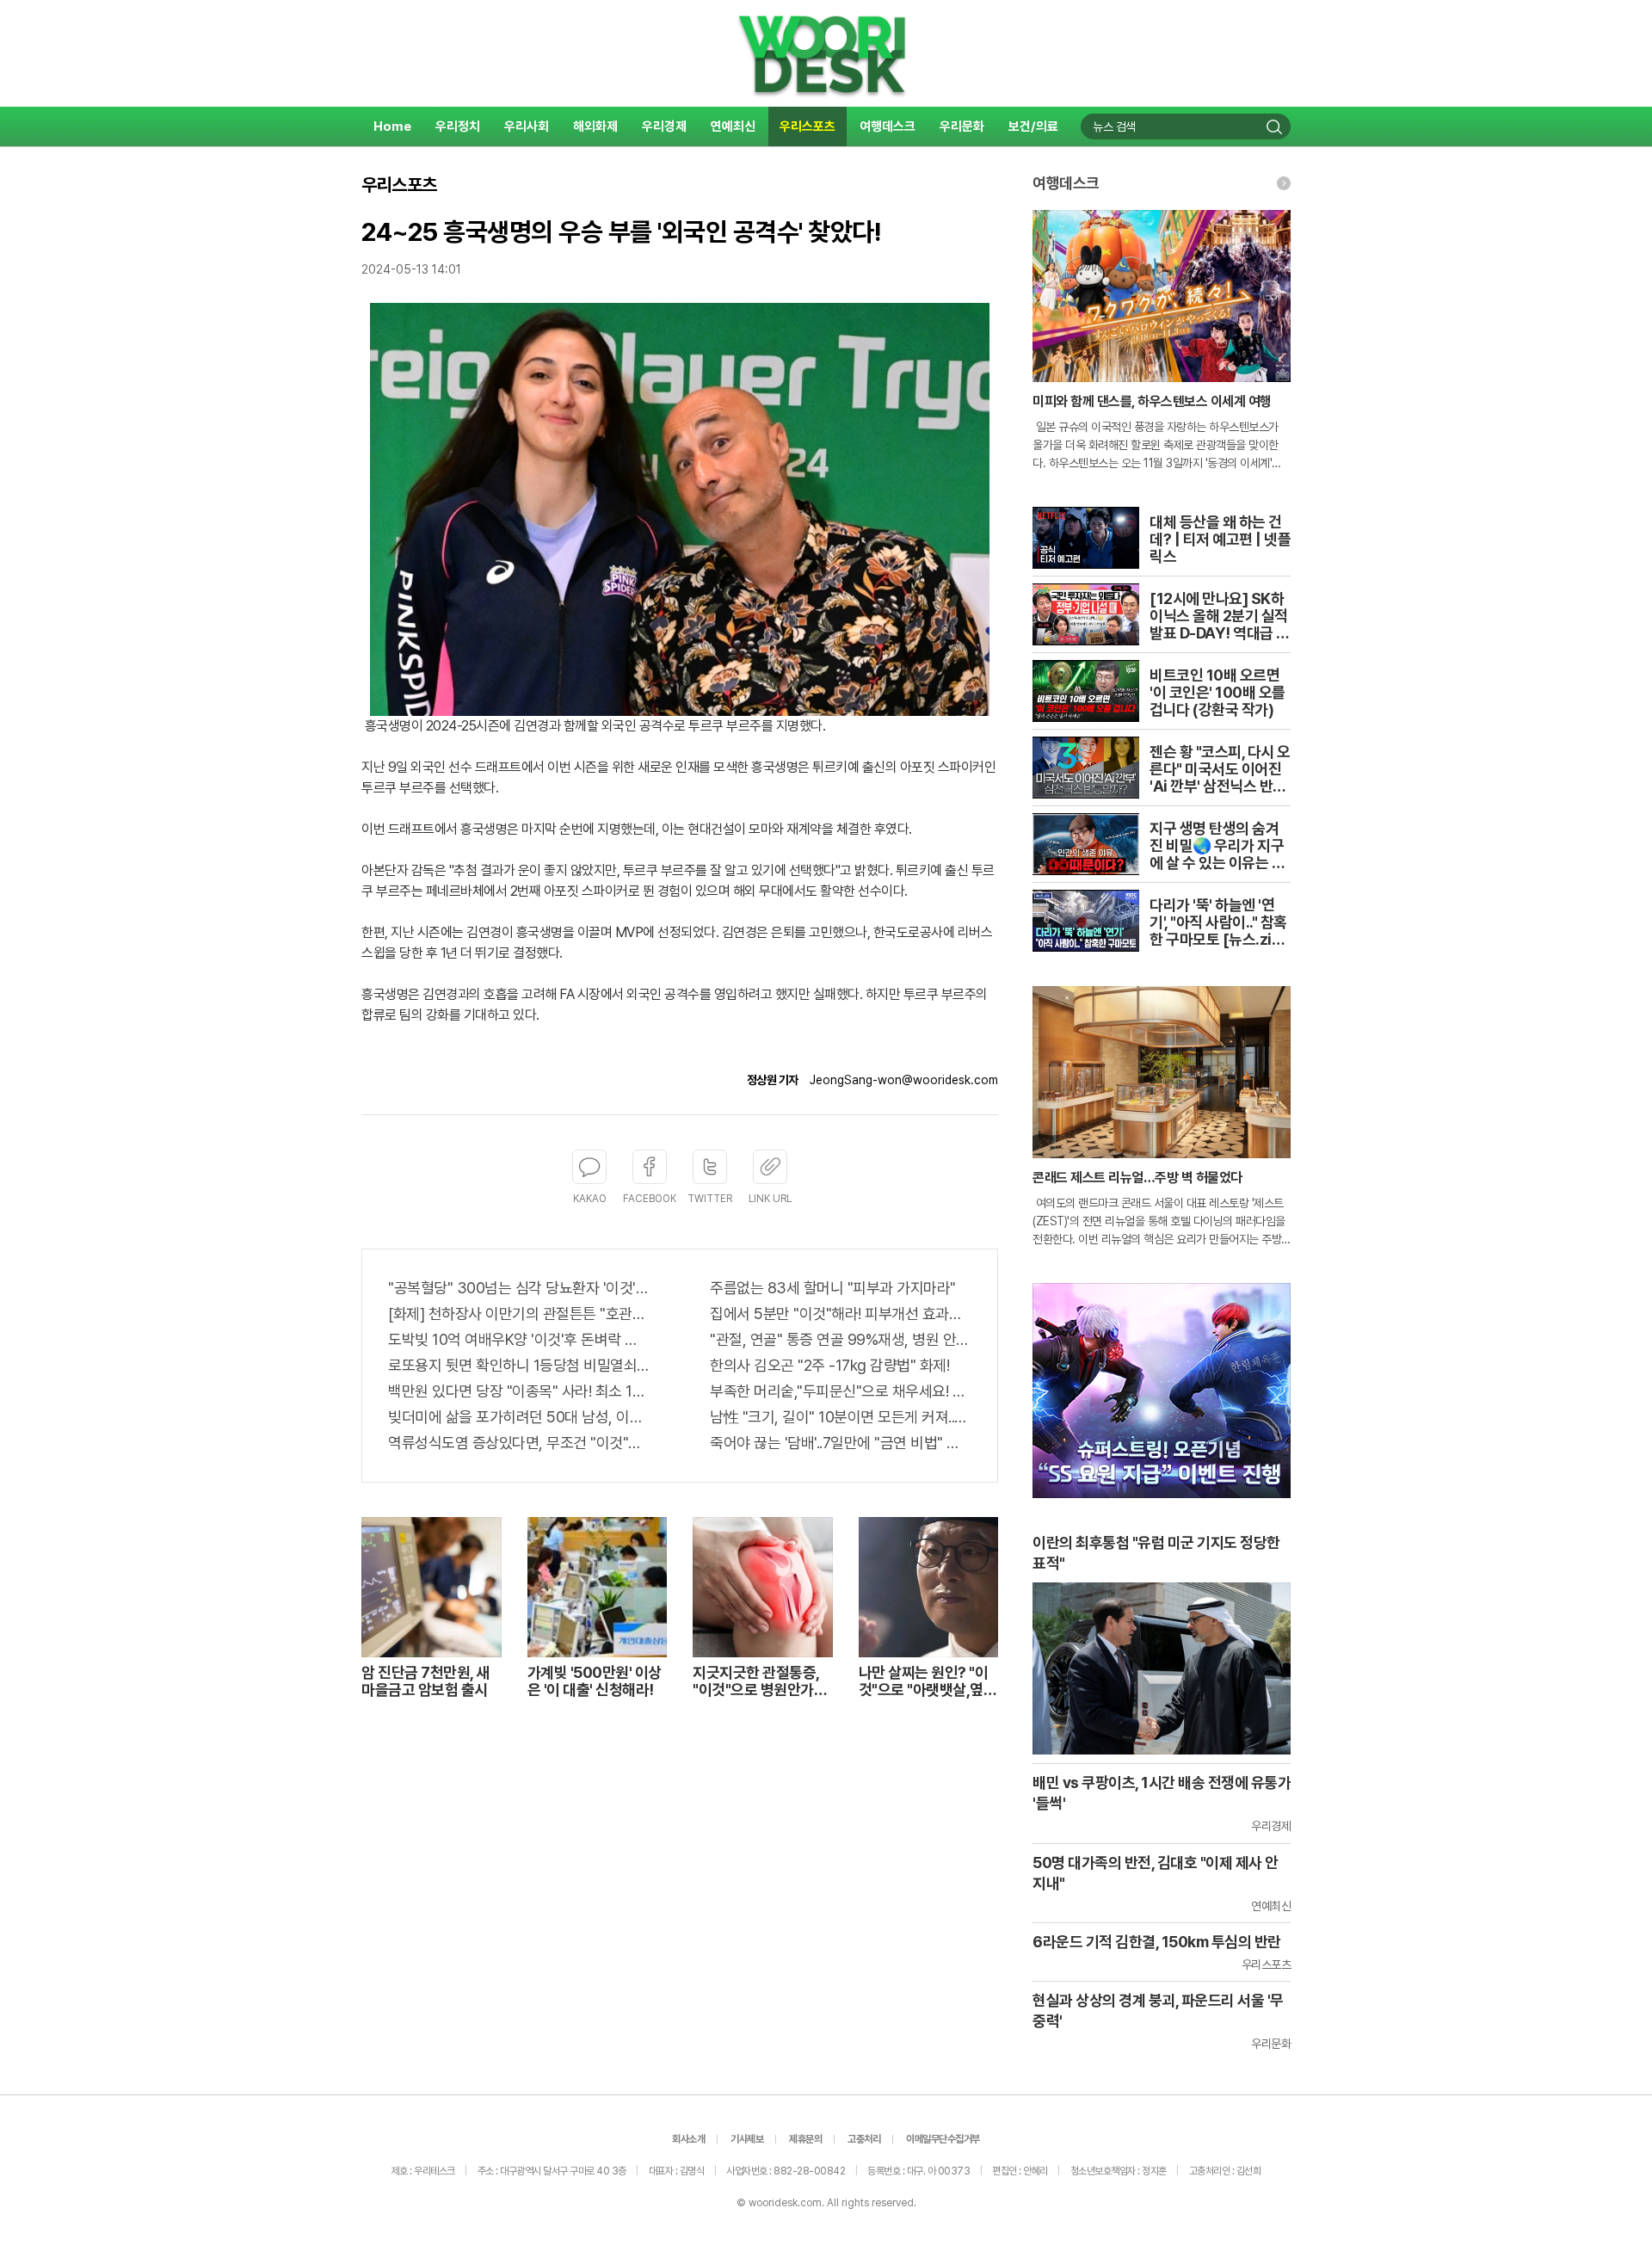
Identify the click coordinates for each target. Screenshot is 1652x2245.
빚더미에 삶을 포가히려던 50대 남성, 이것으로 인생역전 (519, 1417)
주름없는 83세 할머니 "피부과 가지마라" (833, 1288)
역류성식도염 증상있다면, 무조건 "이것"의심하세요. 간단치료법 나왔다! (519, 1443)
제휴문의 (805, 2139)
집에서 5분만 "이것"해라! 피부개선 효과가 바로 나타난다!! (841, 1314)
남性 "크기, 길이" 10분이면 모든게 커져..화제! (841, 1417)
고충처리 (864, 2139)
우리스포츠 (808, 126)
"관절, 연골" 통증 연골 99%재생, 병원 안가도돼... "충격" (841, 1339)
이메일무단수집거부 (943, 2139)
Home (392, 126)
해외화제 (595, 126)
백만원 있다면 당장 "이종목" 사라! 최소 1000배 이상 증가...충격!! (519, 1391)
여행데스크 (888, 126)
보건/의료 (1033, 126)
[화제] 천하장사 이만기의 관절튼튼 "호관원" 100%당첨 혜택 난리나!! (519, 1314)
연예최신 (733, 126)
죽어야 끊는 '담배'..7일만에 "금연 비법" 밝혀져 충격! (841, 1443)
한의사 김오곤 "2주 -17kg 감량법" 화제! (829, 1365)
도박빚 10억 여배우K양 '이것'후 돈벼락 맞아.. (519, 1339)
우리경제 (664, 126)
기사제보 (747, 2139)
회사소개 (688, 2139)
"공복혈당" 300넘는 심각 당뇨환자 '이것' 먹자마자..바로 (519, 1288)
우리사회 (527, 126)
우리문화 (962, 126)
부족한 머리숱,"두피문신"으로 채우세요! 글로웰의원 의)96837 (841, 1391)
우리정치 (458, 126)
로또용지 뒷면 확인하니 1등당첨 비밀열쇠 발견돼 (519, 1365)
